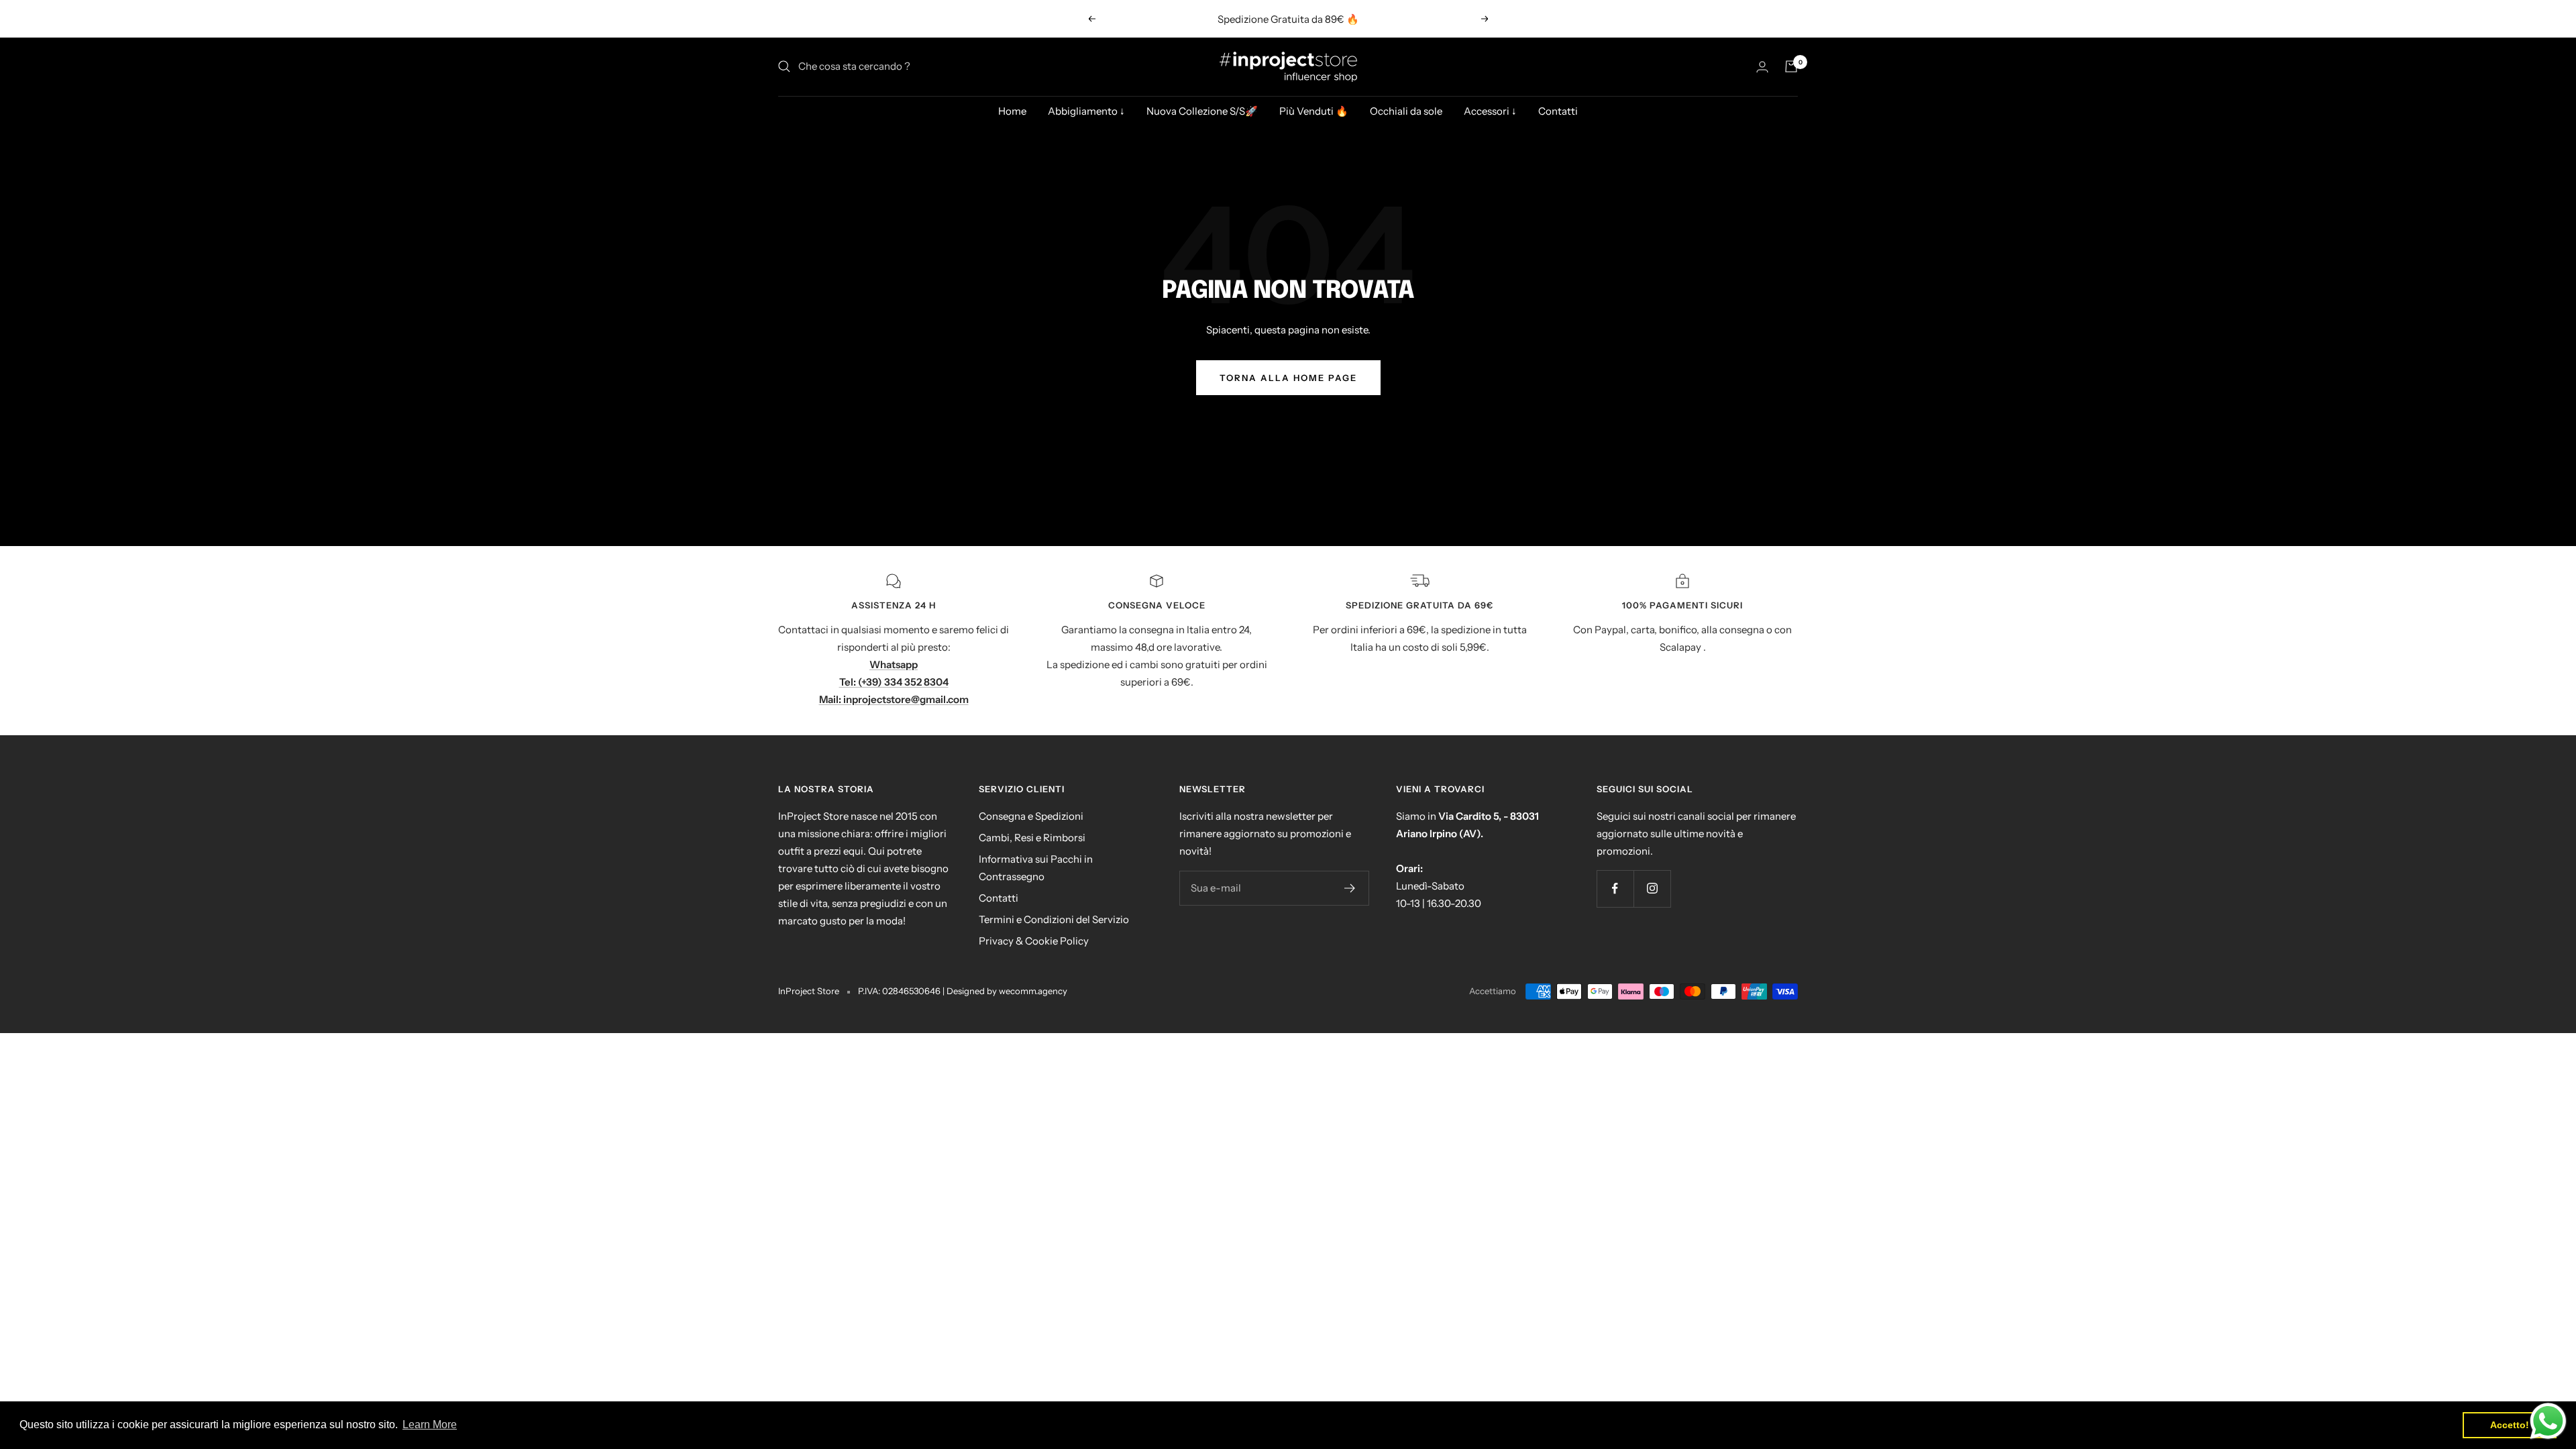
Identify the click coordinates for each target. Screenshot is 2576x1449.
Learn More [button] (430, 1425)
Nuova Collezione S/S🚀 (1202, 111)
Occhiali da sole (1406, 111)
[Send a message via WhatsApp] (2548, 1421)
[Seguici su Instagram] (1652, 889)
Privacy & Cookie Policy (1034, 941)
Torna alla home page (1288, 378)
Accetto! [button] (2510, 1425)
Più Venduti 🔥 (1314, 111)
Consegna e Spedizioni (1031, 816)
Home (1012, 111)
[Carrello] (1791, 66)
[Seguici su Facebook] (1615, 889)
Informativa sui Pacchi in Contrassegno (1036, 868)
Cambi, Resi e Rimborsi (1032, 838)
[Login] (1762, 67)
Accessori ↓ (1490, 111)
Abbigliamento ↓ (1086, 111)
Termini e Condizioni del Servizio (1054, 919)
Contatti (1558, 111)
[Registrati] (1350, 888)
